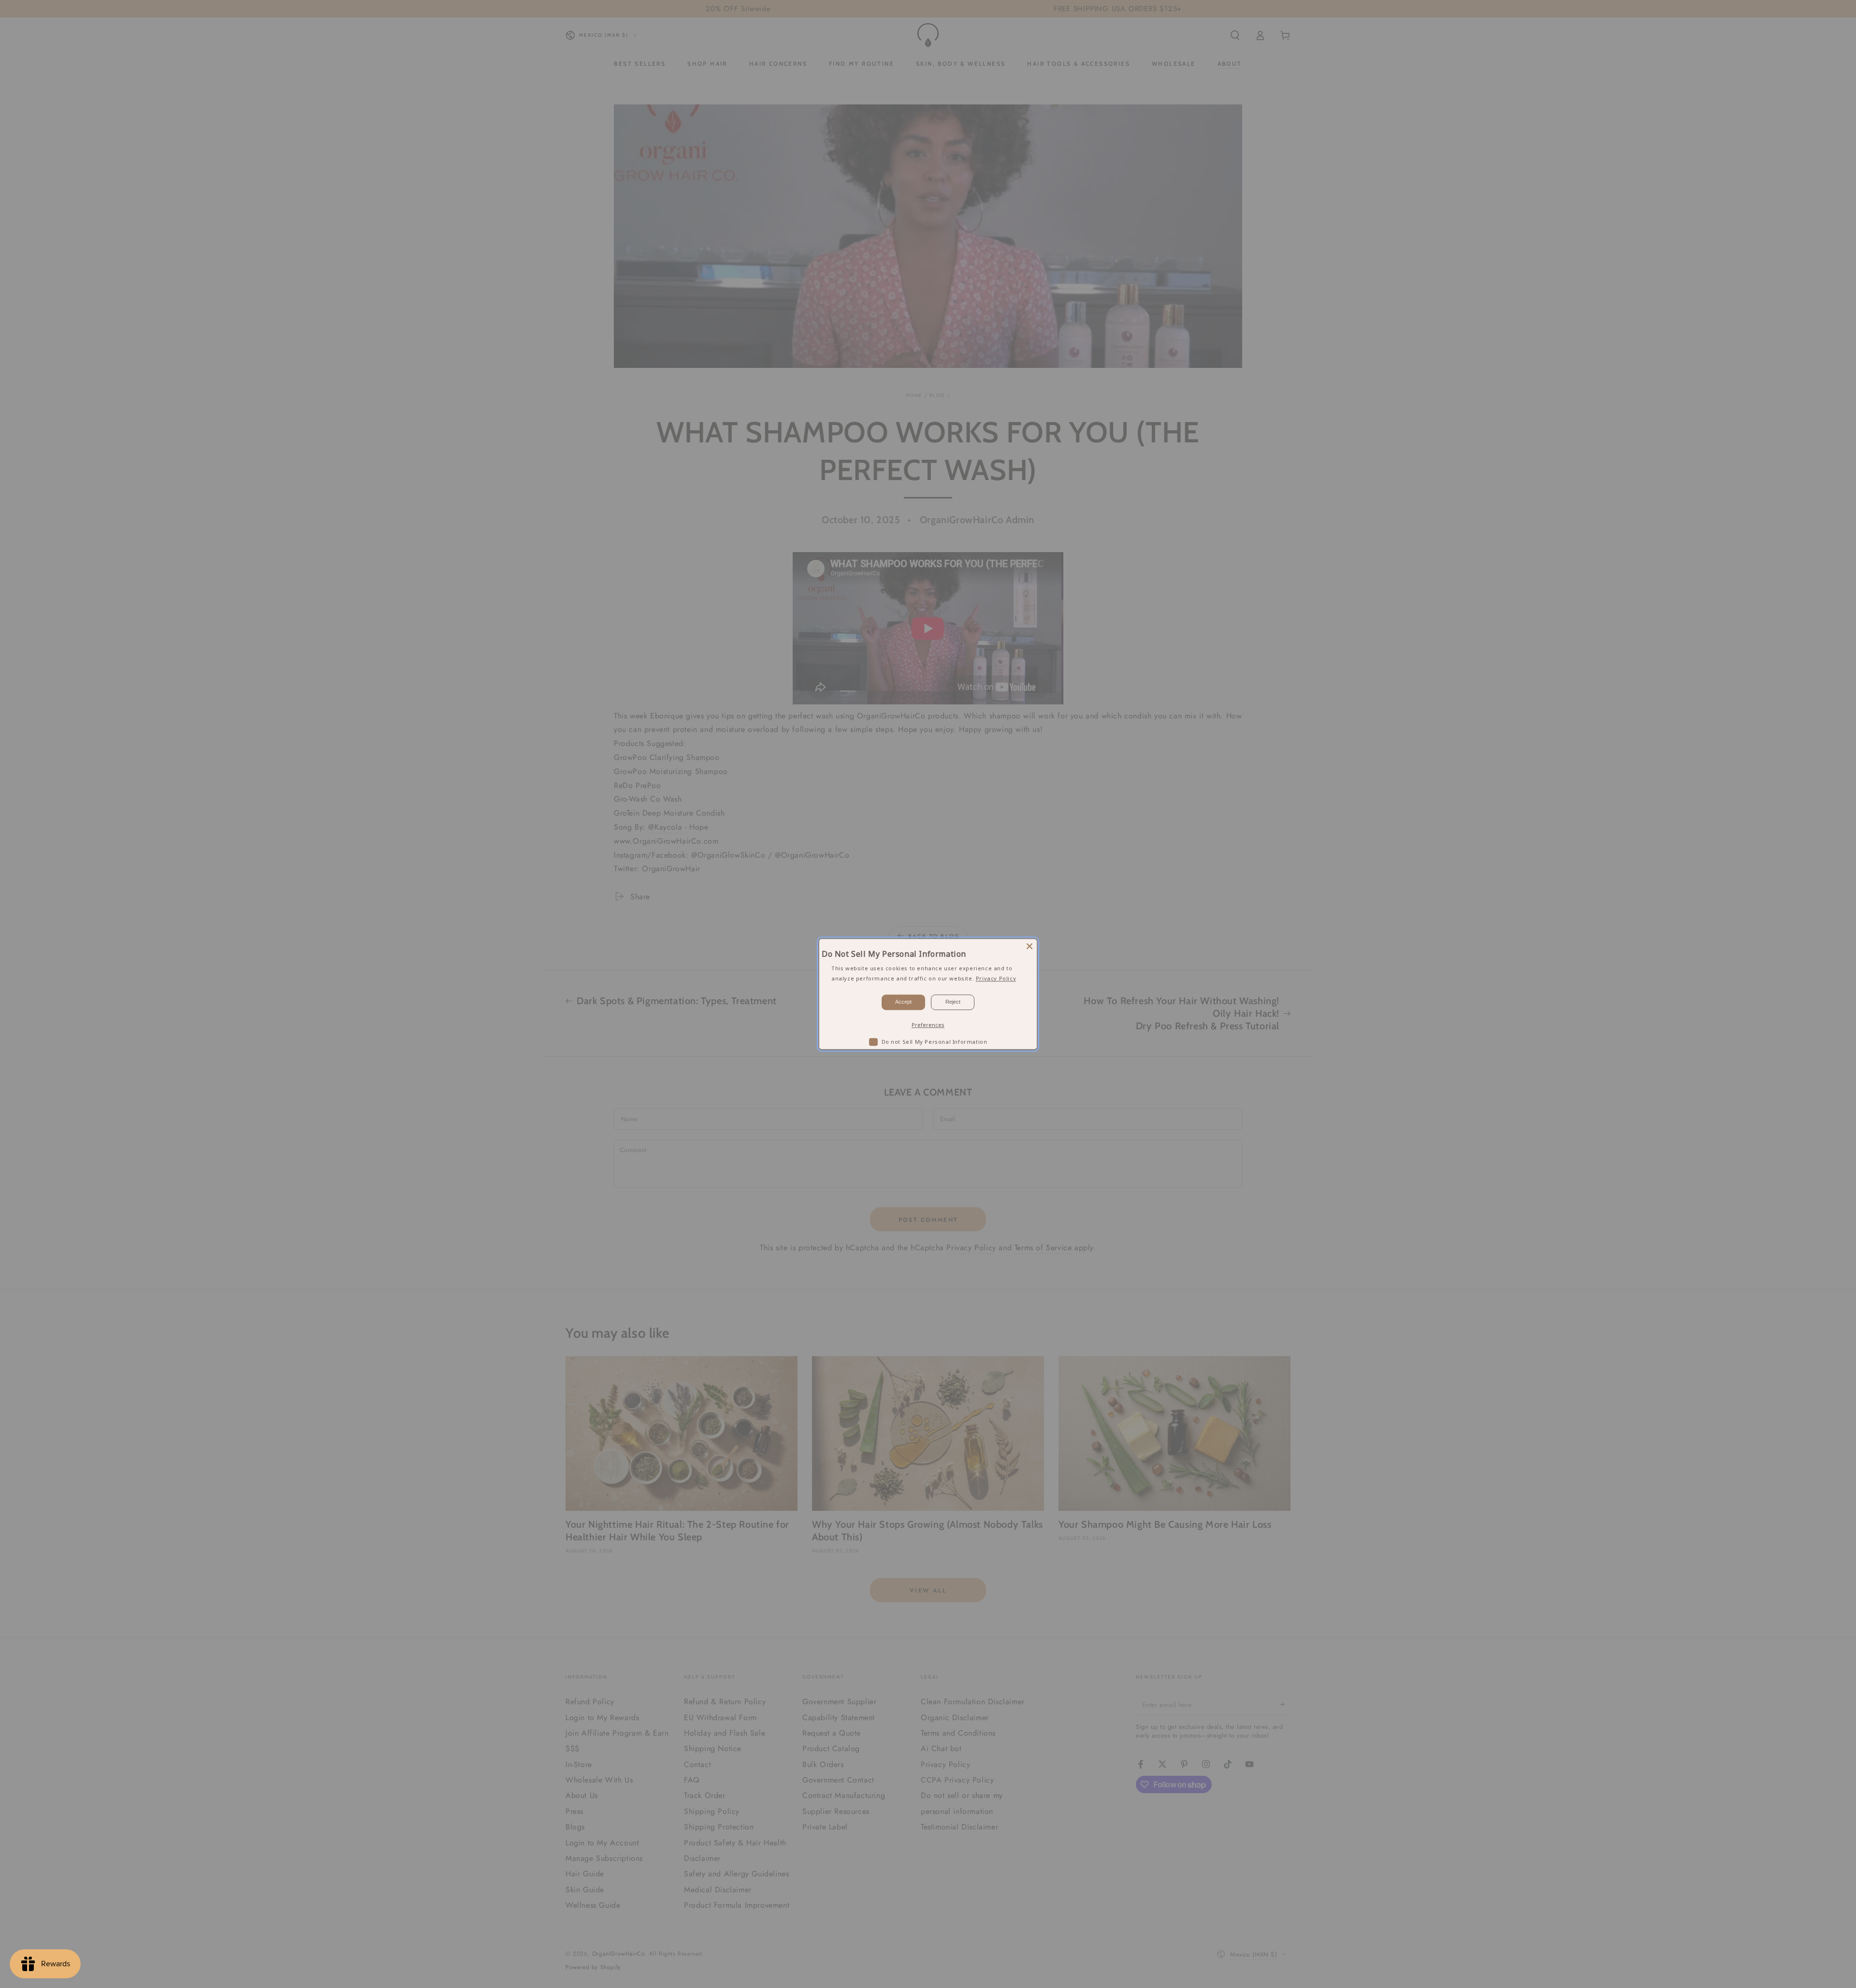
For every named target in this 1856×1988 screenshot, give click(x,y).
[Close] (1029, 946)
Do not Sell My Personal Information (935, 1042)
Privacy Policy (996, 978)
